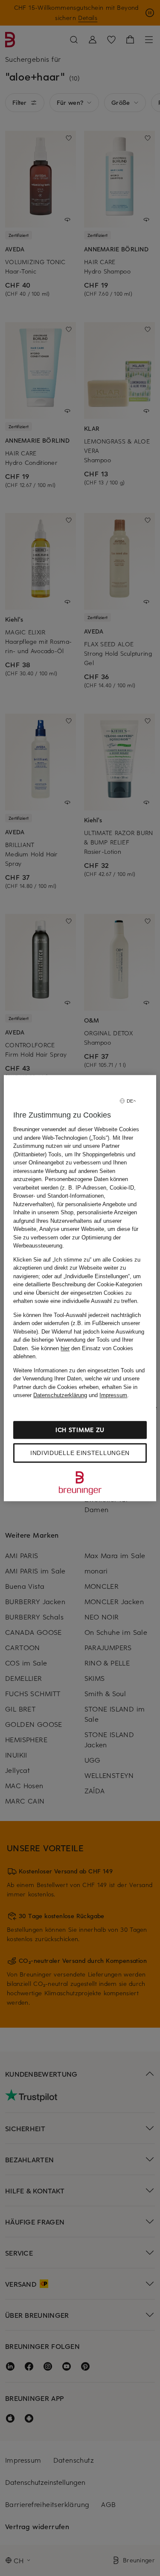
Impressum (113, 1395)
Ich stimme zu (80, 1430)
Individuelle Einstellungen (80, 1453)
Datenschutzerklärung (60, 1395)
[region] (80, 1288)
